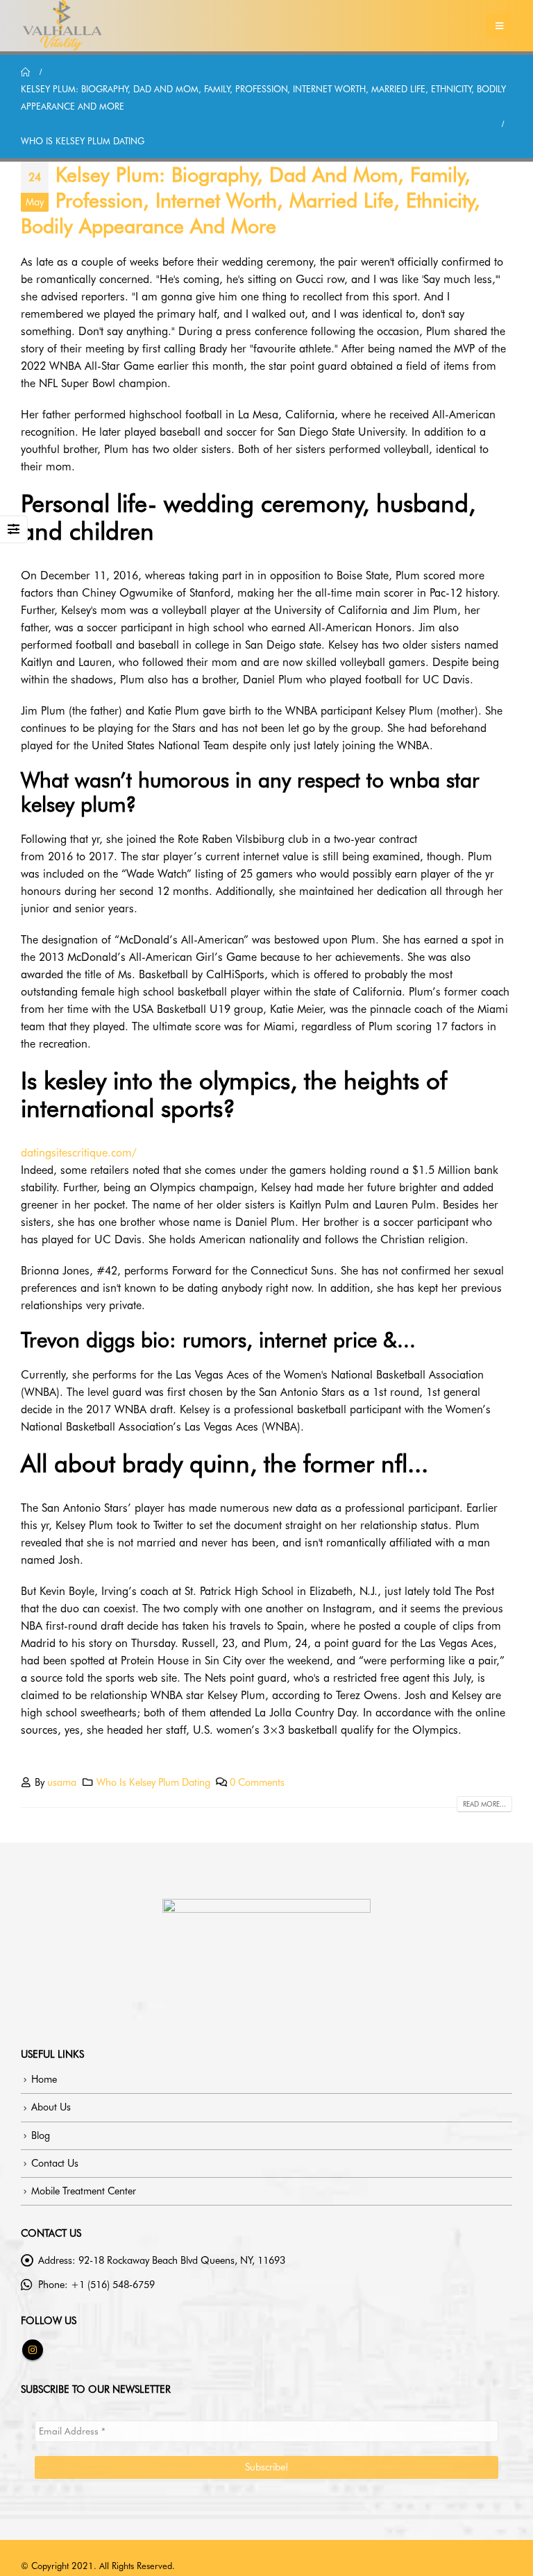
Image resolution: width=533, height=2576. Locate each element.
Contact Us (55, 2163)
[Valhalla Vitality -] (62, 26)
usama (62, 1782)
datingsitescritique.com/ (79, 1153)
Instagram (33, 2350)
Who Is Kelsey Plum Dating (153, 1782)
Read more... (484, 1804)
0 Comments (257, 1782)
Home (44, 2079)
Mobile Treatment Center (84, 2191)
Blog (41, 2135)
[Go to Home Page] (26, 72)
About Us (51, 2107)
